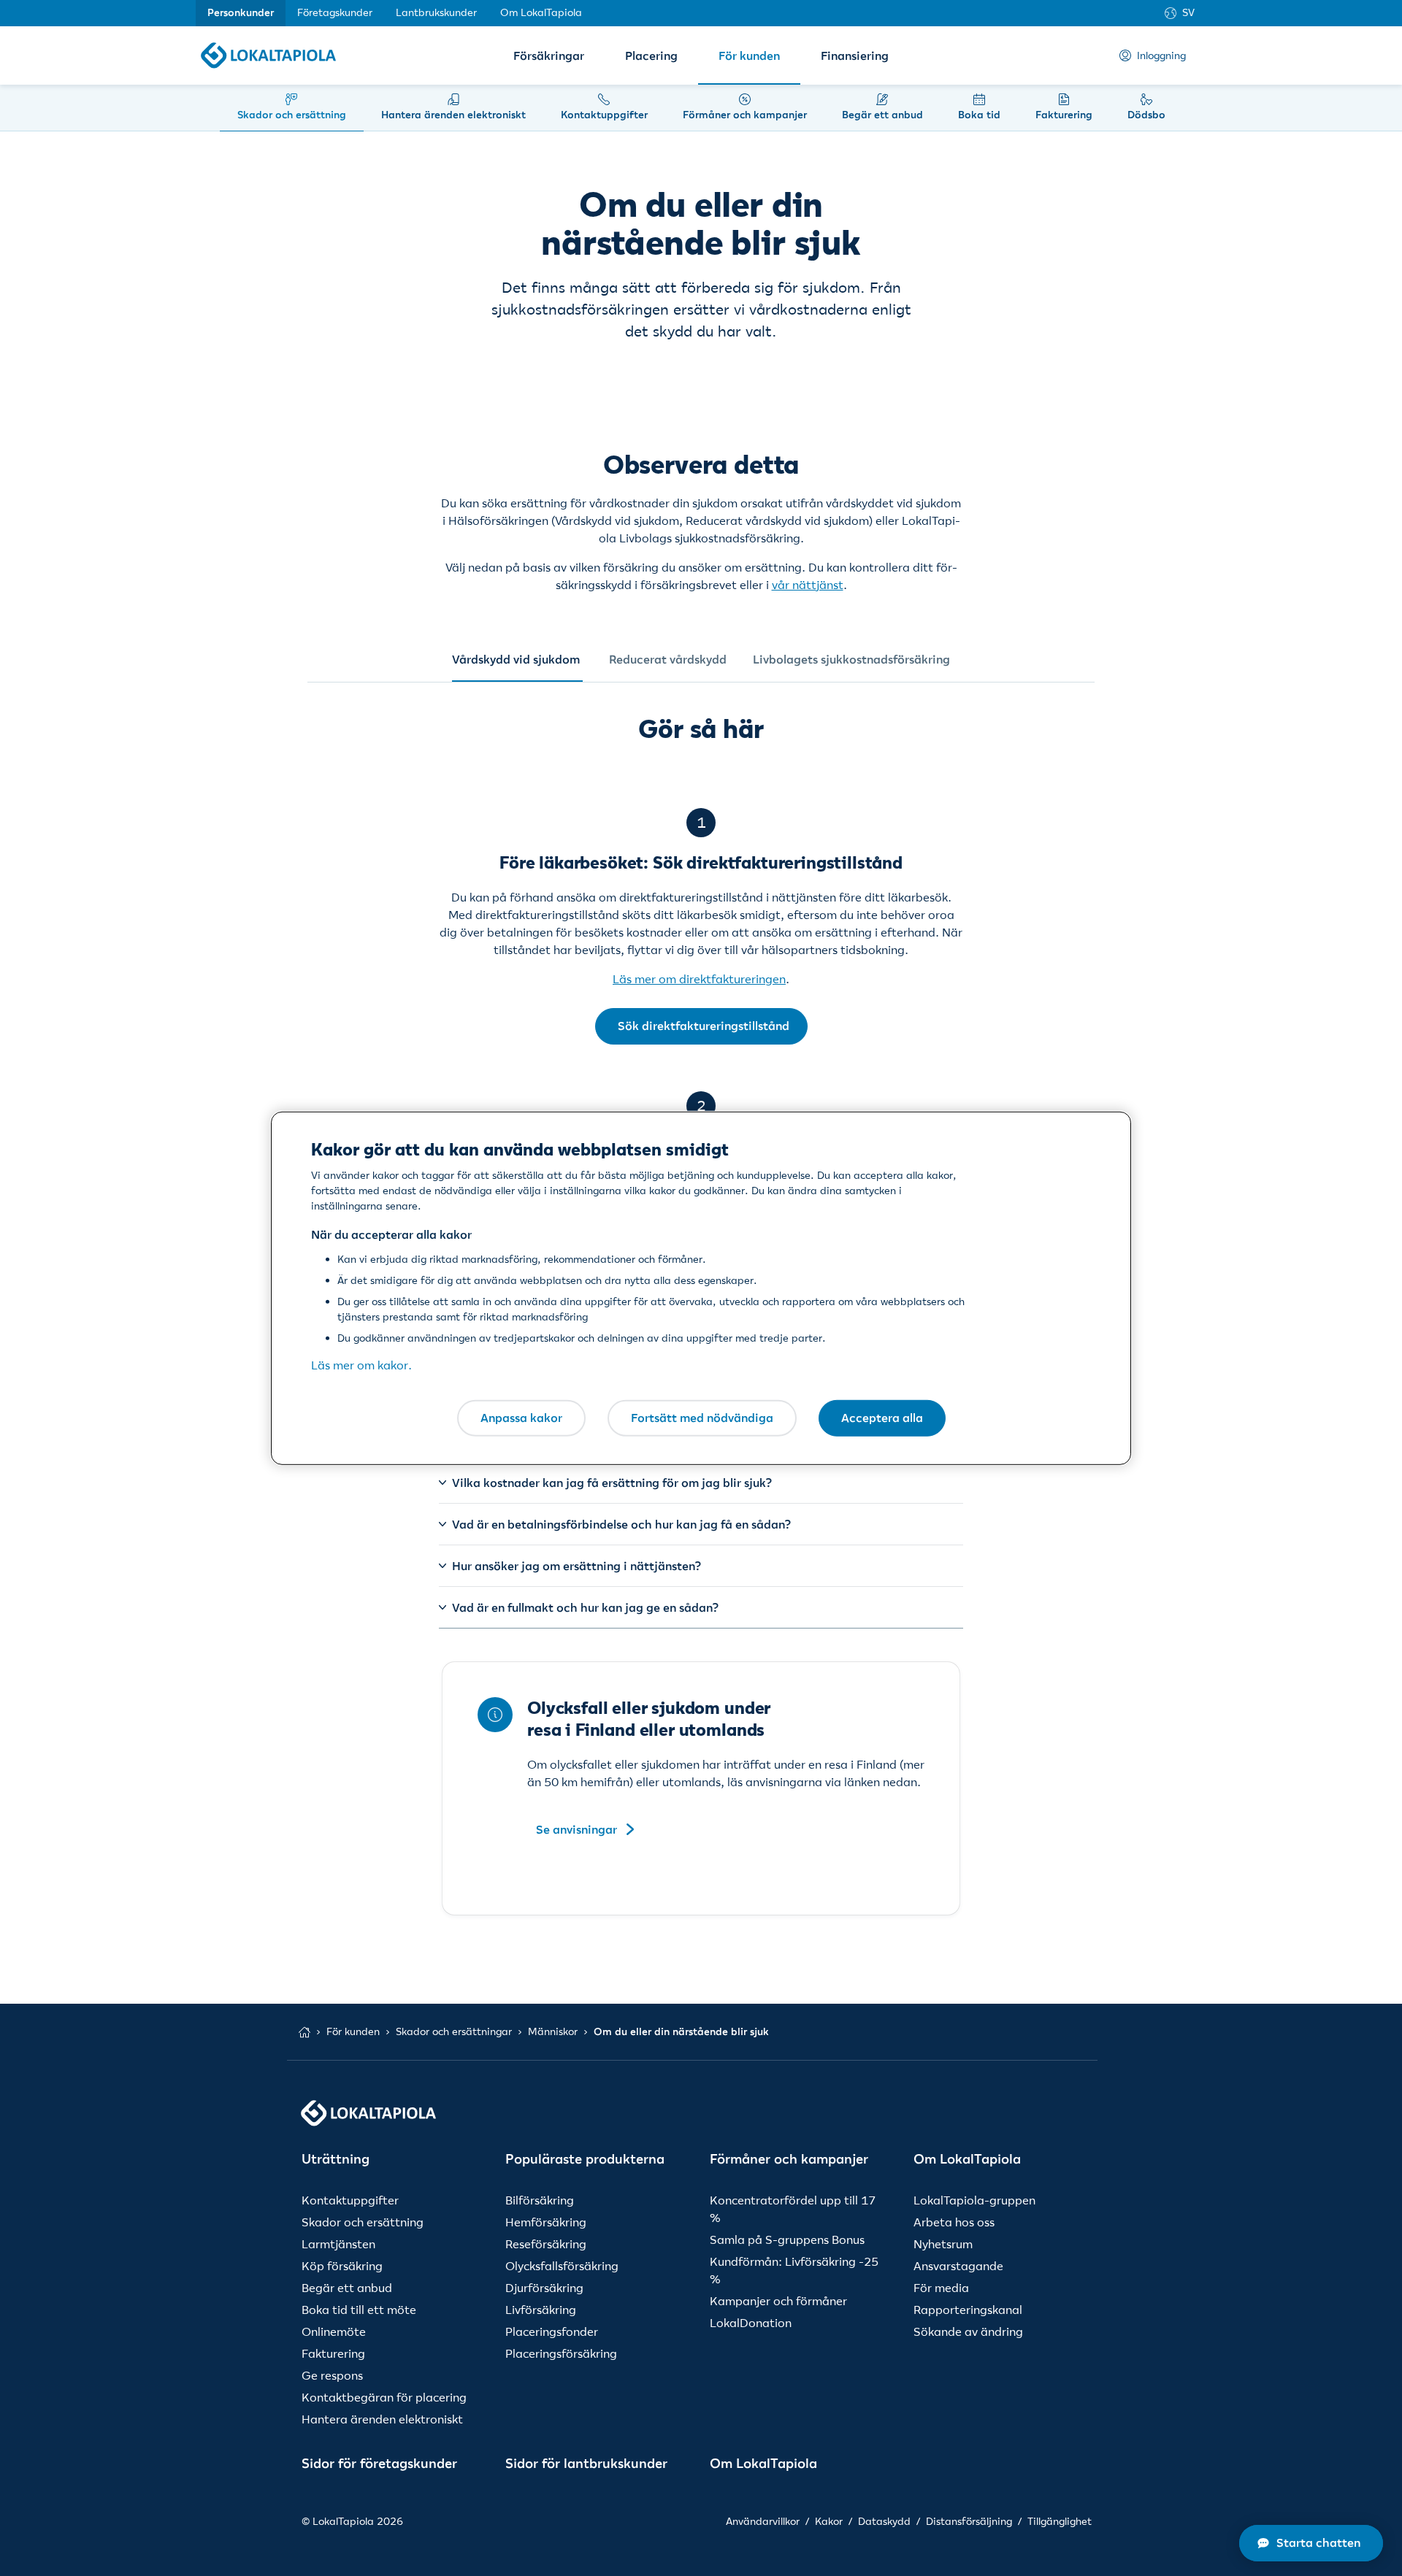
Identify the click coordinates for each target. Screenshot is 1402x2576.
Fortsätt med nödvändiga (702, 1418)
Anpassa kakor (521, 1418)
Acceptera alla (882, 1418)
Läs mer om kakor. (361, 1365)
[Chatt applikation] (1311, 2543)
